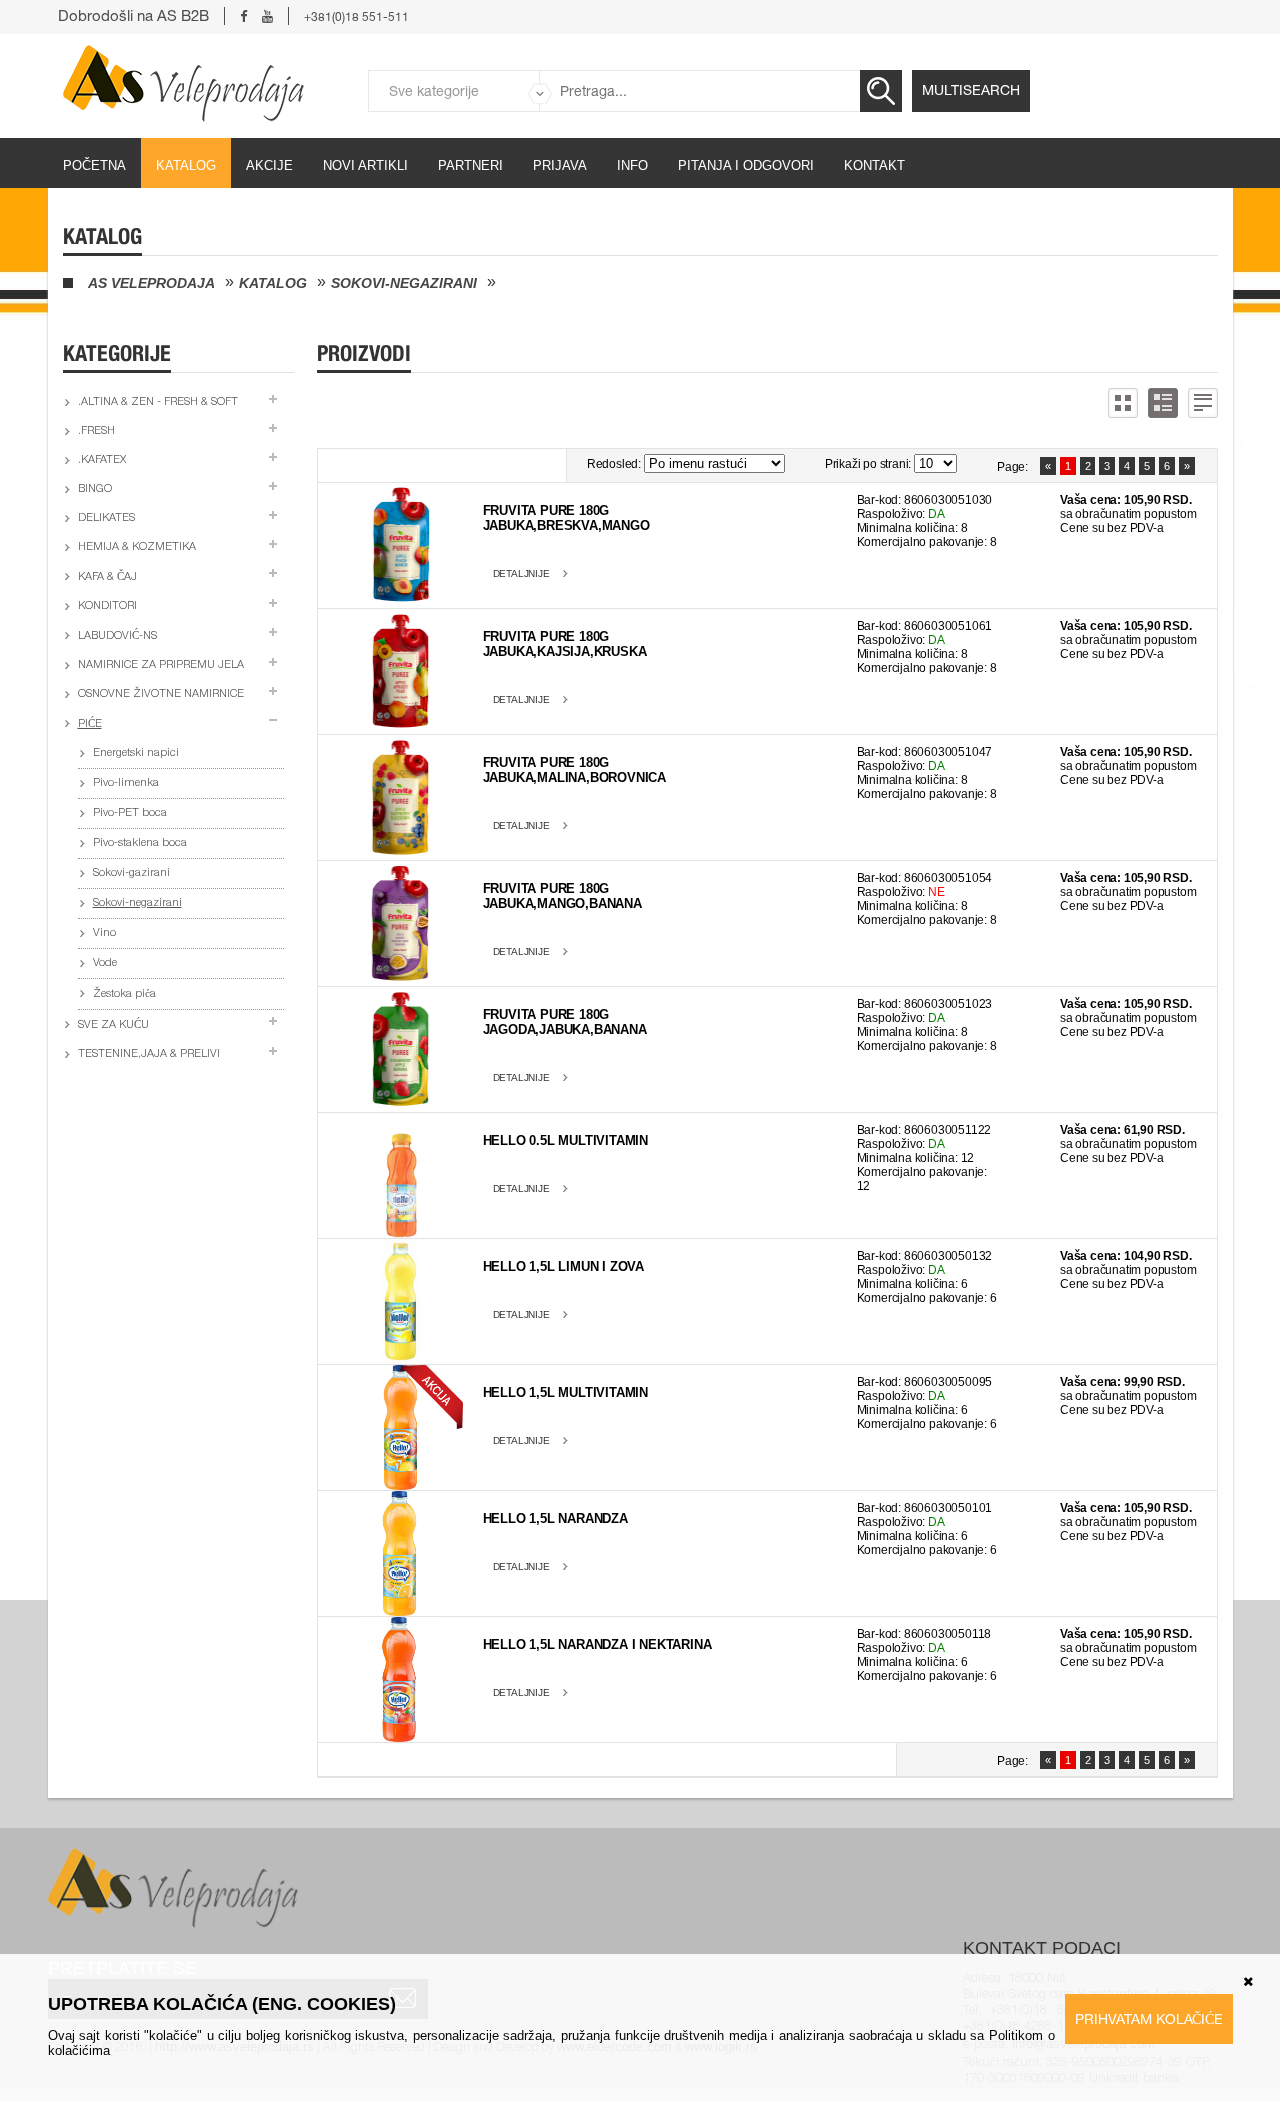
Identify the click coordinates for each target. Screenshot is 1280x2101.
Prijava (560, 165)
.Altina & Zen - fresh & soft (158, 402)
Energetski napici (136, 753)
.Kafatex (102, 460)
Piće (90, 724)
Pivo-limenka (126, 783)
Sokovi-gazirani (131, 873)
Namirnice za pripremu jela (161, 665)
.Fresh (96, 431)
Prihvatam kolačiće (1149, 2019)
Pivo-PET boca (130, 813)
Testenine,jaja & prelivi (149, 1054)
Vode (105, 963)
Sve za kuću (113, 1025)
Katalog (186, 165)
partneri (470, 165)
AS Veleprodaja (151, 283)
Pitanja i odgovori (746, 165)
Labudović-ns (117, 636)
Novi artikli (365, 165)
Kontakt (874, 165)
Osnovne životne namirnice (161, 694)
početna (94, 165)
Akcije (269, 165)
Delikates (106, 518)
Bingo (95, 489)
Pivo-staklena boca (140, 843)
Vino (104, 933)
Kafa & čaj (107, 577)
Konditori (107, 606)
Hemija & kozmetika (137, 547)
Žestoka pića (124, 994)
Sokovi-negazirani (404, 283)
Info (632, 165)
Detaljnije (521, 573)
